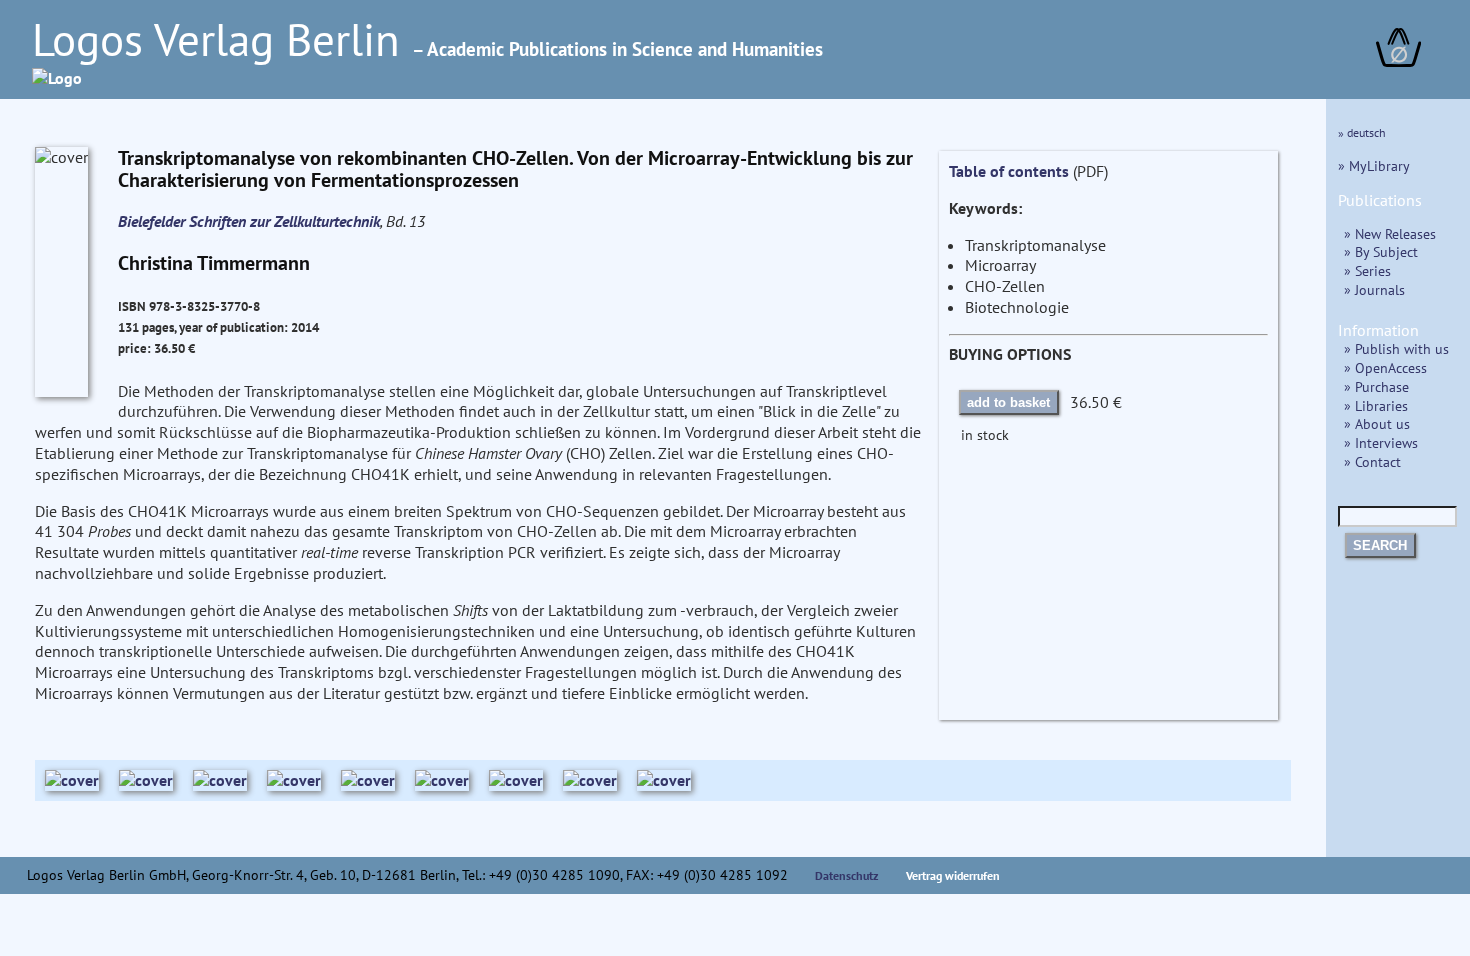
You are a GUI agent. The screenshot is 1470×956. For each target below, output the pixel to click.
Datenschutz (847, 875)
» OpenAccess (1385, 367)
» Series (1367, 270)
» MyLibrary (1374, 165)
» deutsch (1362, 132)
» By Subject (1381, 251)
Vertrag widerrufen (953, 875)
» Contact (1372, 461)
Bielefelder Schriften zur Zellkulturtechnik (249, 221)
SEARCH (1380, 545)
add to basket (1008, 402)
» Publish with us (1396, 348)
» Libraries (1376, 405)
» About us (1377, 423)
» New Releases (1390, 233)
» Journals (1374, 289)
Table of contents (1009, 171)
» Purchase (1376, 386)
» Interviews (1381, 442)
